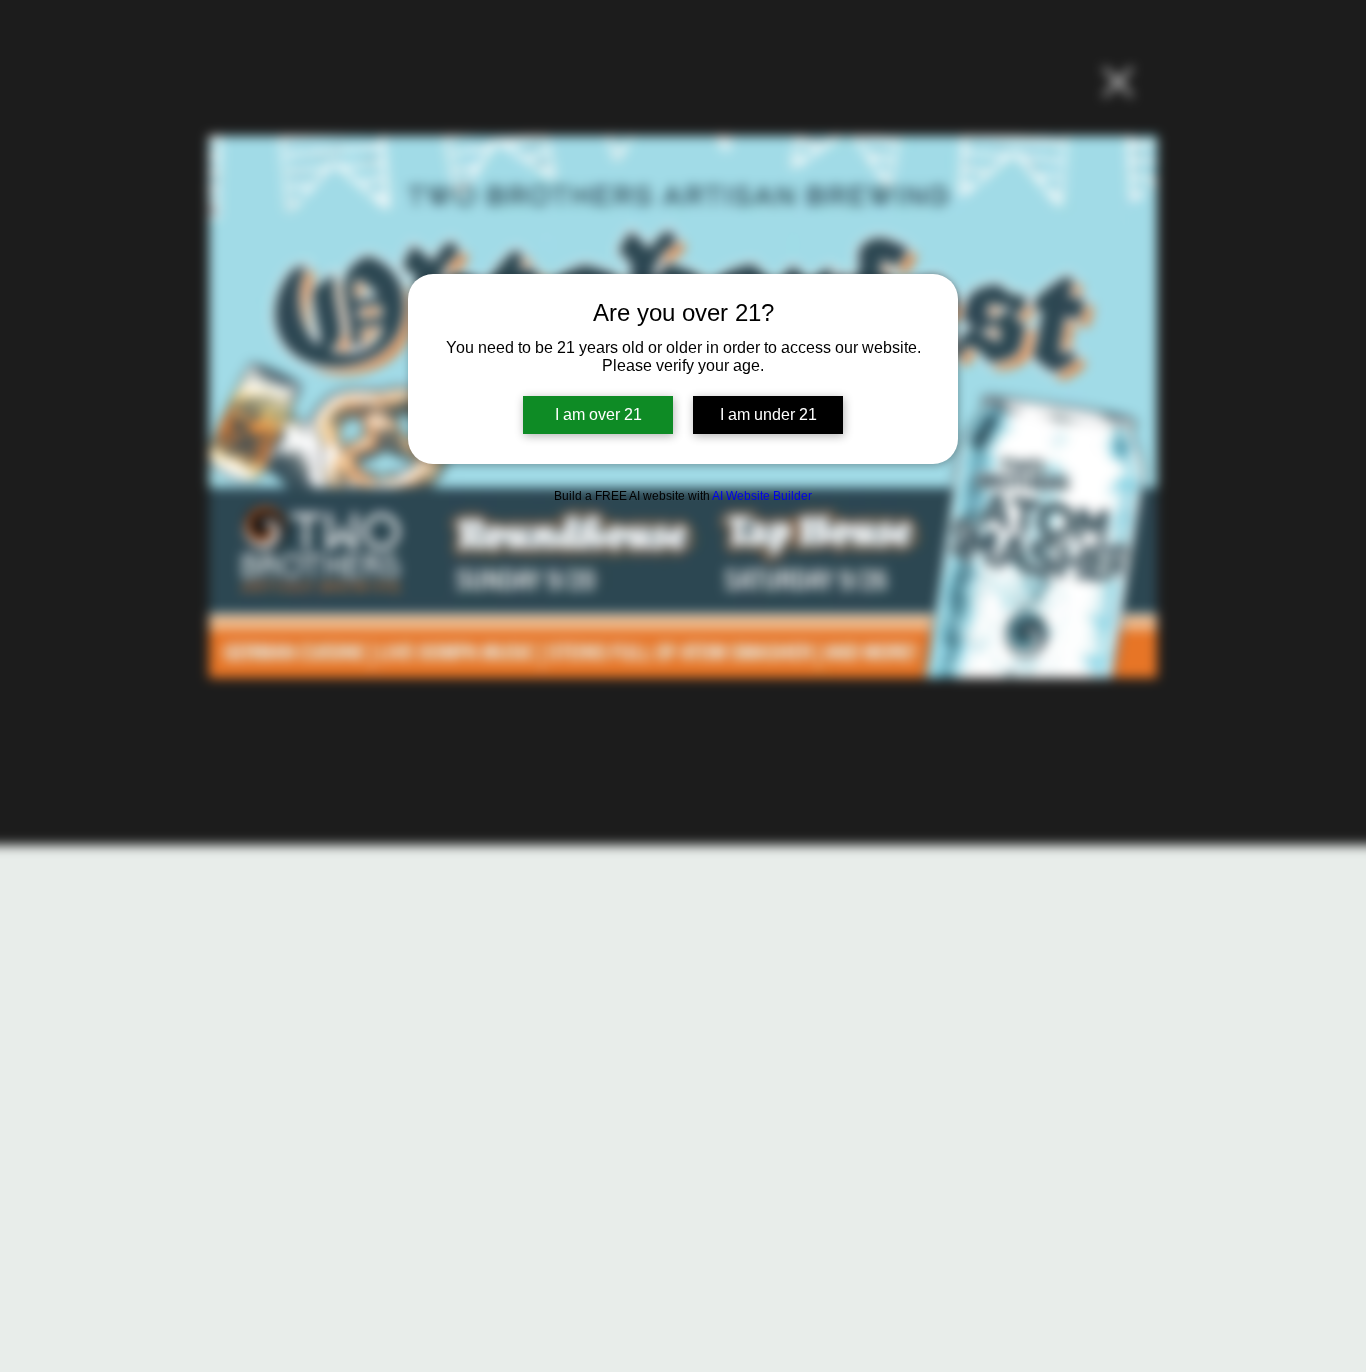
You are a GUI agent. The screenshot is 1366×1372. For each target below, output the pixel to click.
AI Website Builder (762, 496)
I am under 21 (768, 414)
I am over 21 (598, 414)
